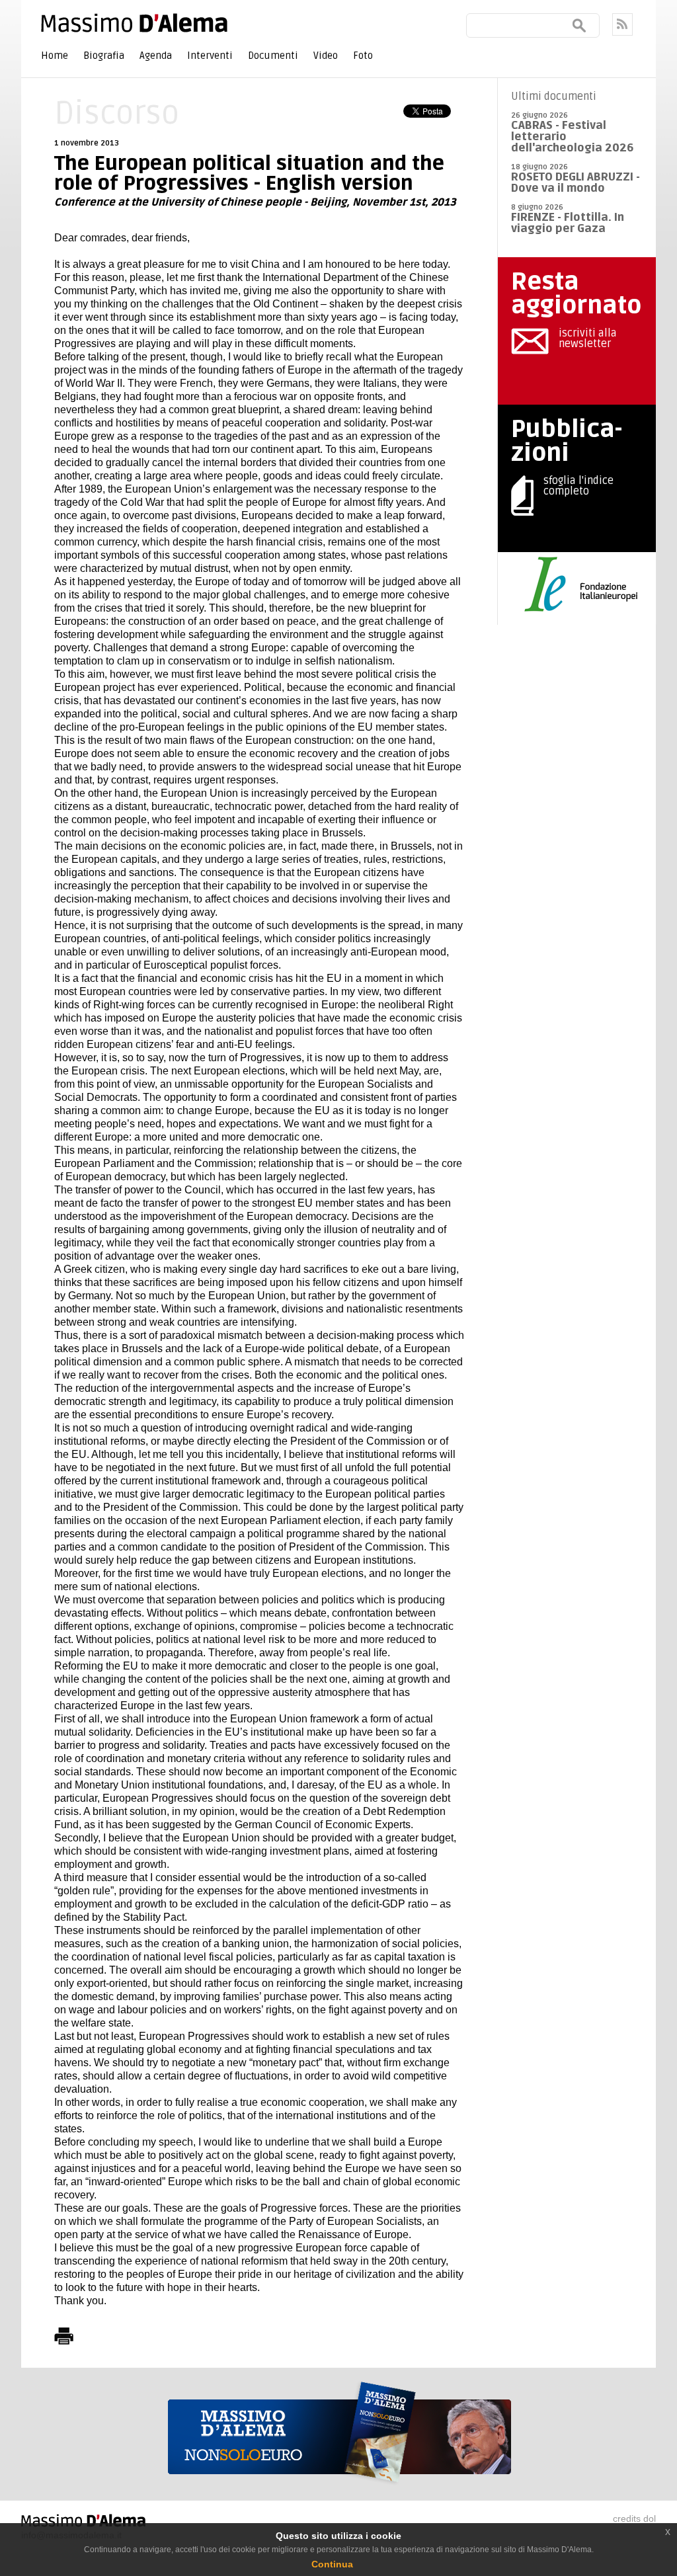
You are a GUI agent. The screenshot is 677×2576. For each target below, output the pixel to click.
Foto (363, 56)
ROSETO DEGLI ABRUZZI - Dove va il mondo (576, 182)
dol (650, 2518)
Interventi (210, 56)
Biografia (104, 56)
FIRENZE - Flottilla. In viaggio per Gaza (568, 223)
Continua (332, 2564)
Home (55, 56)
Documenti (273, 56)
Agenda (156, 56)
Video (326, 56)
